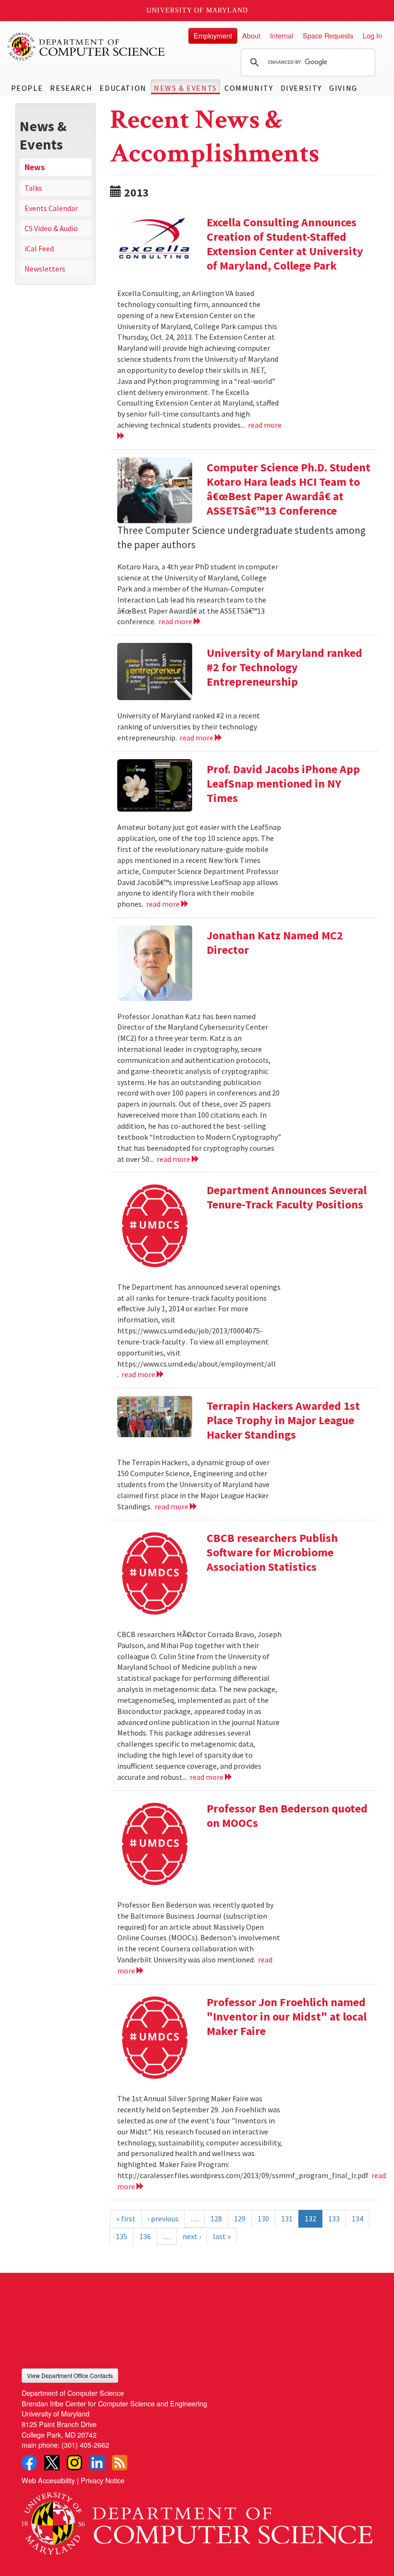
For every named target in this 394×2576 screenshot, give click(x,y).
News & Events (185, 88)
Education (123, 88)
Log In (372, 35)
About (251, 35)
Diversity (301, 88)
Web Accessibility (48, 2480)
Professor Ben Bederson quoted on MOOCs (287, 1816)
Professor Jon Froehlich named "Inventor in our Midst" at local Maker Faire (287, 2016)
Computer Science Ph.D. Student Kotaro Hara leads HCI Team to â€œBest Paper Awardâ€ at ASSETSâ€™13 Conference (289, 489)
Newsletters (45, 269)
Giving (343, 88)
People (27, 88)
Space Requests (328, 35)
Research (71, 88)
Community (249, 88)
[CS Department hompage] (197, 2520)
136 (145, 2236)
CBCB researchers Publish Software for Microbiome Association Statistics (272, 1552)
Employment (213, 35)
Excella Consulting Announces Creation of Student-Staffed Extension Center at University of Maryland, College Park (285, 244)
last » (222, 2236)
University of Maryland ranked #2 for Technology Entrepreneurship (284, 667)
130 (263, 2219)
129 (240, 2219)
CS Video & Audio (51, 228)
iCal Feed (39, 248)
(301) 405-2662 (85, 2445)
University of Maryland (197, 10)
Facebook (29, 2463)
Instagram (74, 2463)
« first (126, 2219)
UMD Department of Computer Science (86, 47)
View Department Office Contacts (70, 2375)
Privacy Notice (103, 2480)
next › (192, 2236)
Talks (33, 188)
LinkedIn (97, 2463)
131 (287, 2219)
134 (357, 2219)
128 (216, 2219)
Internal (282, 35)
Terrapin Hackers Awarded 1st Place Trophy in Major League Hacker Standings (283, 1420)
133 (334, 2219)
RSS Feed (120, 2463)
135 (122, 2236)
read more (176, 621)
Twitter (52, 2463)
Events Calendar (51, 208)
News (35, 167)
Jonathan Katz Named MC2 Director (275, 943)
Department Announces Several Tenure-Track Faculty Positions (287, 1197)
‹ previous (163, 2219)
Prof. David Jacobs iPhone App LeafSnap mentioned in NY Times (283, 783)
